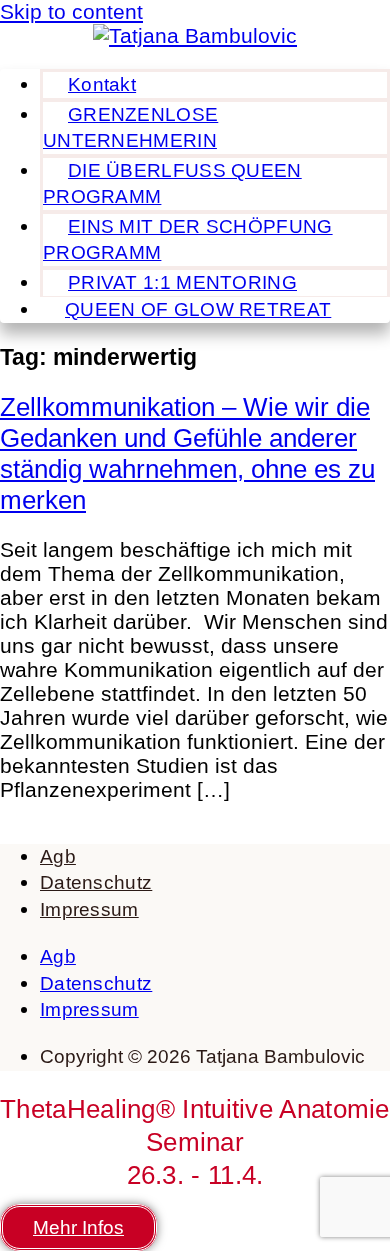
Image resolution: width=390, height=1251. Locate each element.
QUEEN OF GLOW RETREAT (198, 309)
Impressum (89, 909)
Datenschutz (96, 882)
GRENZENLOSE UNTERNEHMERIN (130, 127)
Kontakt (102, 84)
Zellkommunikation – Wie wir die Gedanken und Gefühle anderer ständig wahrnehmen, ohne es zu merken (187, 453)
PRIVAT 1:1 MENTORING (182, 282)
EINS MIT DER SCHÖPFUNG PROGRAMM (188, 239)
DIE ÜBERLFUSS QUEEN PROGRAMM (172, 183)
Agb (58, 856)
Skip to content (71, 11)
